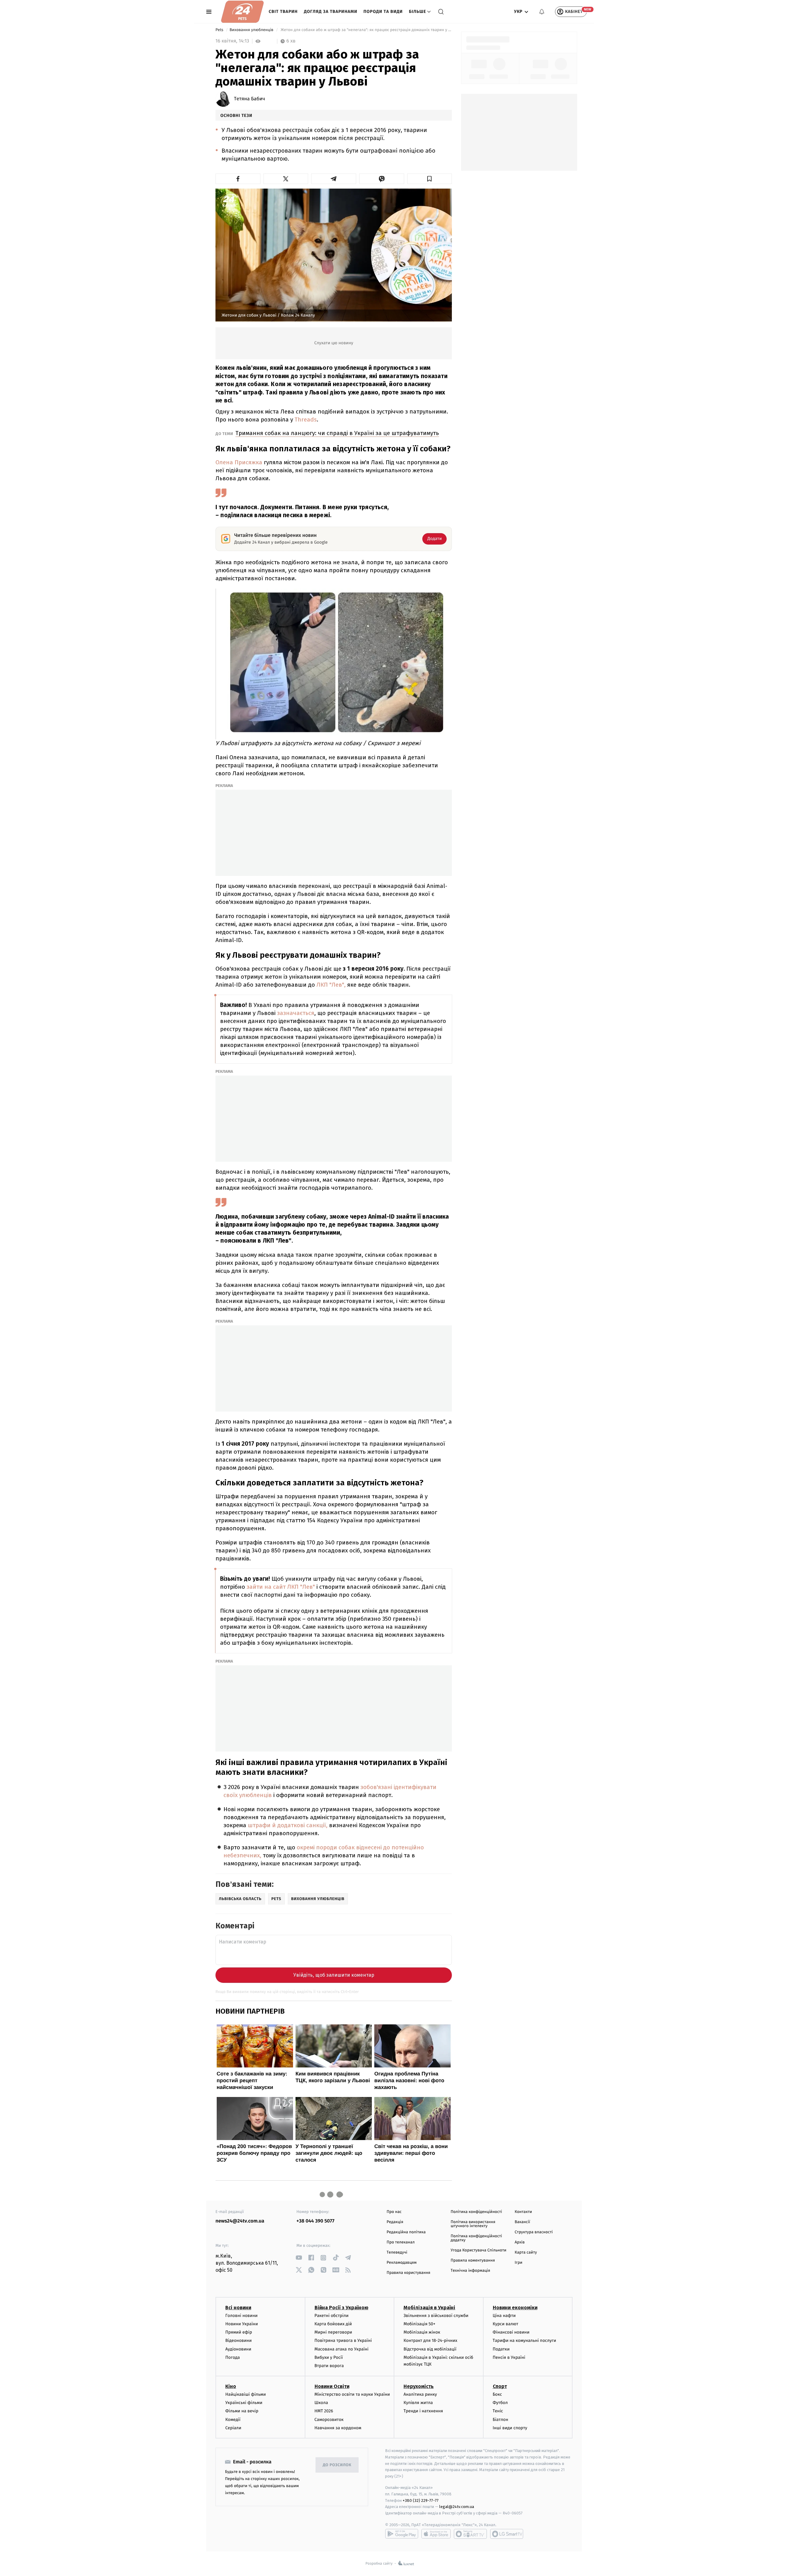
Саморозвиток (329, 2420)
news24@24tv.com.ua (240, 2221)
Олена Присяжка (240, 462)
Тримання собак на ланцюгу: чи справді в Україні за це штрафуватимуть (337, 433)
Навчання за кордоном (338, 2428)
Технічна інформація (470, 2271)
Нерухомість (419, 2386)
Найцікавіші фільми (246, 2394)
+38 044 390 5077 (315, 2221)
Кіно (231, 2386)
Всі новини (238, 2308)
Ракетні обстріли (332, 2316)
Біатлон (501, 2420)
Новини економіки (515, 2308)
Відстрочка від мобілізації (430, 2349)
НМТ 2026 (324, 2411)
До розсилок (337, 2465)
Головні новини (241, 2316)
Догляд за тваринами (331, 12)
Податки (501, 2349)
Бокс (497, 2394)
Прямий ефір (239, 2332)
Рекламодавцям (402, 2263)
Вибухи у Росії (329, 2357)
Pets (220, 30)
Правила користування (408, 2273)
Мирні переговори (333, 2332)
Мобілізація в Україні (429, 2308)
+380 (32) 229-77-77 (421, 2500)
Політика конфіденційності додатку (476, 2238)
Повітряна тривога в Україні (343, 2340)
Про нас (394, 2212)
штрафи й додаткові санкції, (287, 1825)
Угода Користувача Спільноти (478, 2250)
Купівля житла (418, 2403)
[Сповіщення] (542, 12)
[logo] (242, 12)
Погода (233, 2357)
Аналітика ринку (420, 2394)
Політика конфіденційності (476, 2212)
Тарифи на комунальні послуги (525, 2340)
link (299, 2258)
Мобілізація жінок (422, 2332)
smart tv (470, 2534)
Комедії (233, 2420)
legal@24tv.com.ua (457, 2507)
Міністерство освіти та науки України (352, 2394)
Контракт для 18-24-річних (430, 2340)
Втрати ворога (329, 2366)
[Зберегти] (430, 179)
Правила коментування (473, 2260)
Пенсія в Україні (509, 2357)
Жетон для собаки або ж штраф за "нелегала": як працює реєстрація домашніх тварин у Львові (366, 30)
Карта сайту (526, 2253)
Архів (520, 2242)
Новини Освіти (332, 2386)
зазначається (296, 1013)
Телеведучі (397, 2253)
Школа (321, 2403)
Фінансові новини (511, 2332)
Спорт (500, 2386)
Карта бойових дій (333, 2324)
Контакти (523, 2212)
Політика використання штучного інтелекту (473, 2224)
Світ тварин (283, 12)
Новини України (242, 2324)
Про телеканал (401, 2242)
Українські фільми (244, 2403)
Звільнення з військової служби (436, 2316)
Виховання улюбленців (252, 30)
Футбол (500, 2403)
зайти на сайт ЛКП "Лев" (281, 1587)
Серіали (233, 2428)
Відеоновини (239, 2340)
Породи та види (383, 12)
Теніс (498, 2411)
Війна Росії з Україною (342, 2308)
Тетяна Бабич (249, 99)
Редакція (395, 2222)
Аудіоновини (238, 2349)
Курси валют (506, 2324)
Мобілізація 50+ (419, 2324)
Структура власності (534, 2232)
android (402, 2534)
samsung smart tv (507, 2534)
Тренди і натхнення (423, 2411)
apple (436, 2534)
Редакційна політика (406, 2232)
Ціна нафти (504, 2316)
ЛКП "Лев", (330, 985)
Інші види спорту (510, 2428)
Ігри (519, 2263)
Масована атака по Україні (342, 2349)
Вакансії (522, 2222)
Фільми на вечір (242, 2411)
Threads (306, 419)
